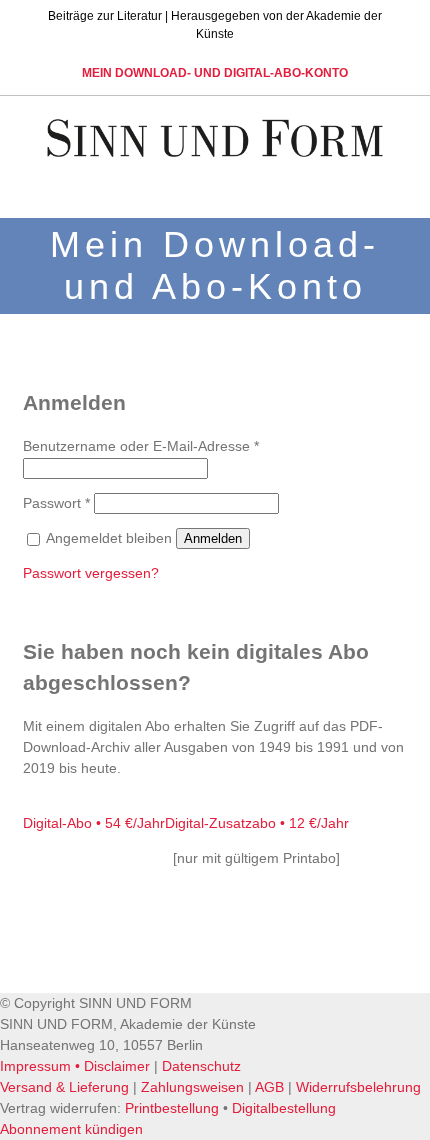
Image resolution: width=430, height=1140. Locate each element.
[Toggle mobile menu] (392, 186)
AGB (269, 1087)
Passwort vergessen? (91, 573)
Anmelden (213, 538)
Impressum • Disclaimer (75, 1066)
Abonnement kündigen (71, 1129)
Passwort (56, 503)
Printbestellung (172, 1108)
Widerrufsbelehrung (358, 1087)
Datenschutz (201, 1066)
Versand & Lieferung (64, 1087)
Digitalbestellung (284, 1108)
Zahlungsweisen (192, 1087)
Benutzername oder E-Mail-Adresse (141, 446)
